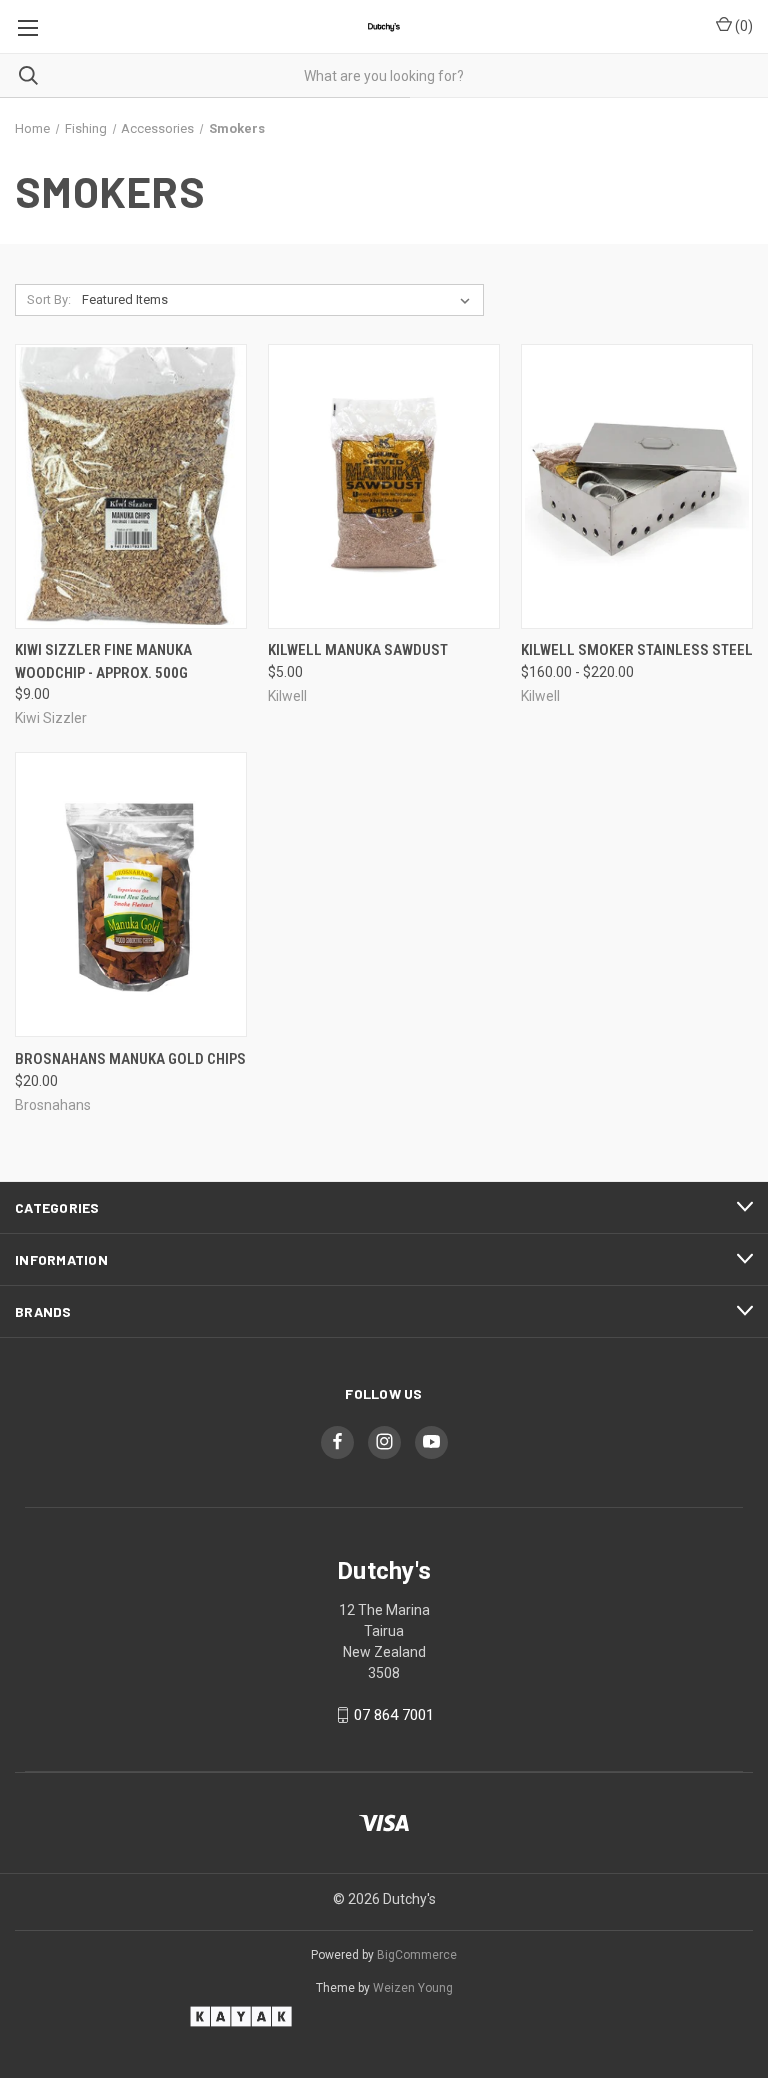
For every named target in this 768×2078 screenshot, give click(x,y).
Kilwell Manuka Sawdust (358, 650)
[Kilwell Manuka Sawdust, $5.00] (384, 486)
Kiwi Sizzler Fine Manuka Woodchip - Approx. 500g (103, 661)
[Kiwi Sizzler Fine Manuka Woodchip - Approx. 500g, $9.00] (131, 486)
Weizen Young (413, 1988)
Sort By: (49, 299)
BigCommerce (417, 1955)
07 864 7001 (394, 1715)
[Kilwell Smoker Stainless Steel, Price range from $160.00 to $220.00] (637, 486)
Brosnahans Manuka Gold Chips (130, 1059)
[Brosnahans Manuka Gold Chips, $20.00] (131, 894)
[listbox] (280, 300)
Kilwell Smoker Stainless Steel (637, 650)
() (742, 26)
